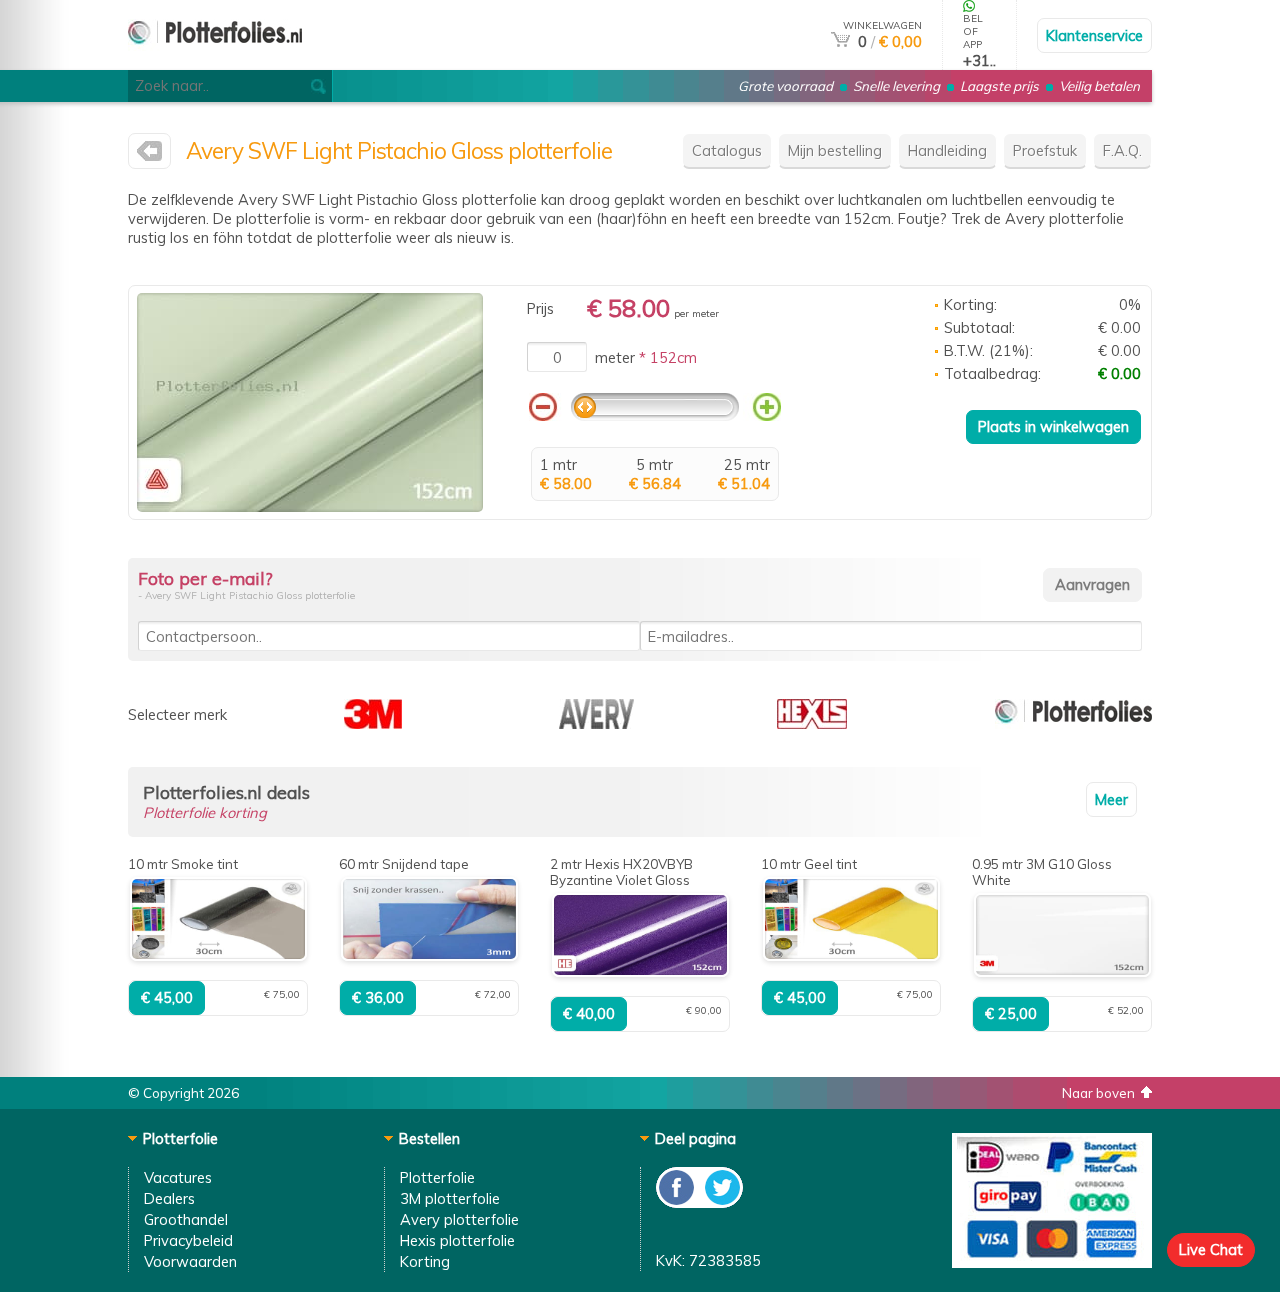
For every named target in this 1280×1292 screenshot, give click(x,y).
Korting (425, 1261)
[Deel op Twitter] (721, 1202)
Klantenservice (1094, 35)
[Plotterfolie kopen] (215, 61)
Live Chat (1211, 1249)
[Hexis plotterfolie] (812, 723)
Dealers (169, 1198)
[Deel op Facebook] (677, 1202)
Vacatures (178, 1177)
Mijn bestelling (835, 150)
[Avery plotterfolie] (149, 155)
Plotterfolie (437, 1177)
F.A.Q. (1122, 150)
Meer (1111, 799)
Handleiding (947, 150)
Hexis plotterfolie (457, 1240)
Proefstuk (1045, 150)
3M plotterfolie (450, 1198)
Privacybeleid (188, 1240)
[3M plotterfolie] (373, 723)
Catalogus (727, 150)
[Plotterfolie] (1073, 723)
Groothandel (186, 1219)
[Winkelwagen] (840, 41)
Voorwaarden (190, 1261)
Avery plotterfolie (459, 1219)
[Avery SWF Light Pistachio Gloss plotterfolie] (310, 506)
